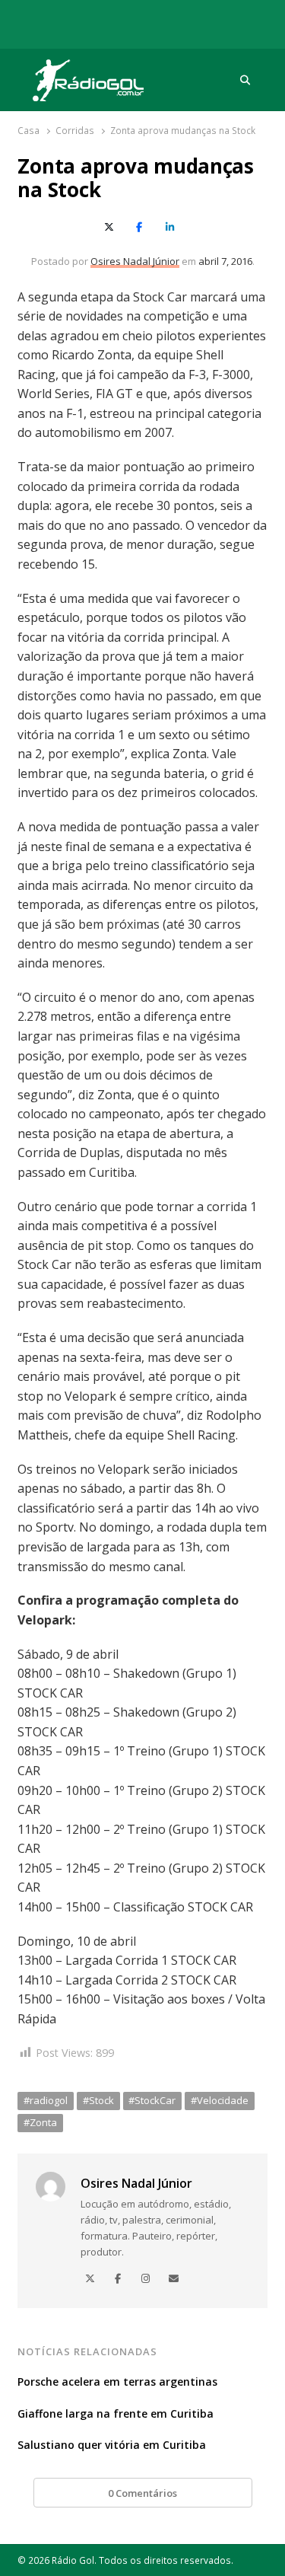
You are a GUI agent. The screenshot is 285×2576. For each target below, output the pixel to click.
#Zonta (40, 2122)
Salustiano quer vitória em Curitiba (112, 2445)
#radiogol (46, 2100)
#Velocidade (220, 2100)
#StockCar (152, 2100)
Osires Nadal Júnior (135, 261)
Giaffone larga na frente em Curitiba (116, 2413)
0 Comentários (142, 2493)
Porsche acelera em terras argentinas (117, 2382)
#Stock (98, 2100)
